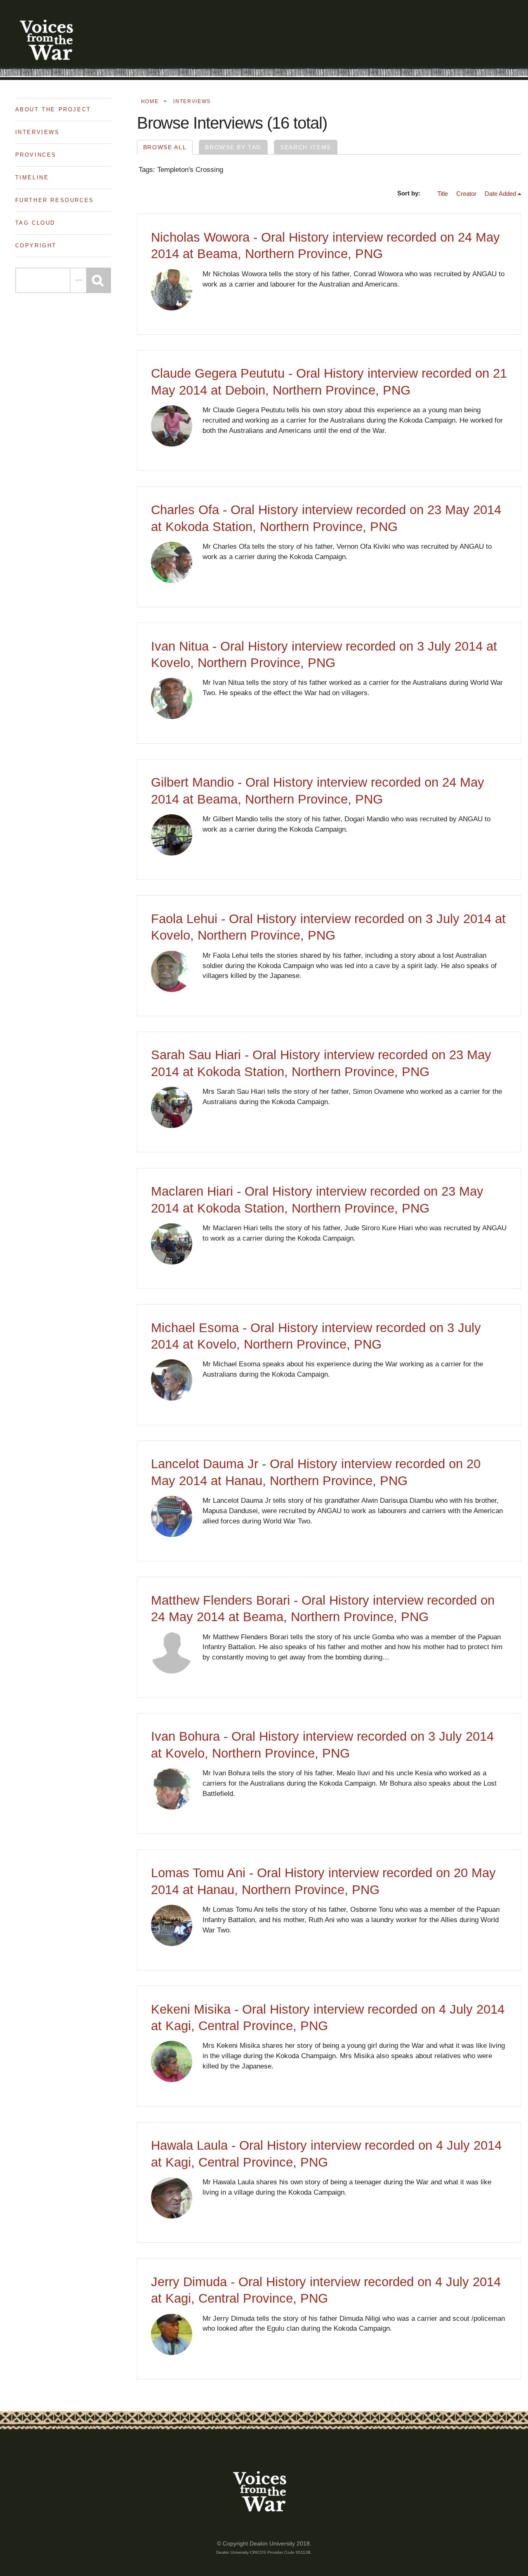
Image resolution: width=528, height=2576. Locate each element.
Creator (466, 194)
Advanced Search (78, 280)
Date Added (500, 194)
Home (150, 101)
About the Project (53, 109)
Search (99, 280)
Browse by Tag (233, 147)
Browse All (165, 147)
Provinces (36, 155)
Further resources (55, 200)
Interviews (38, 132)
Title (443, 194)
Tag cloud (35, 223)
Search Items (306, 147)
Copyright (36, 246)
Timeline (32, 177)
